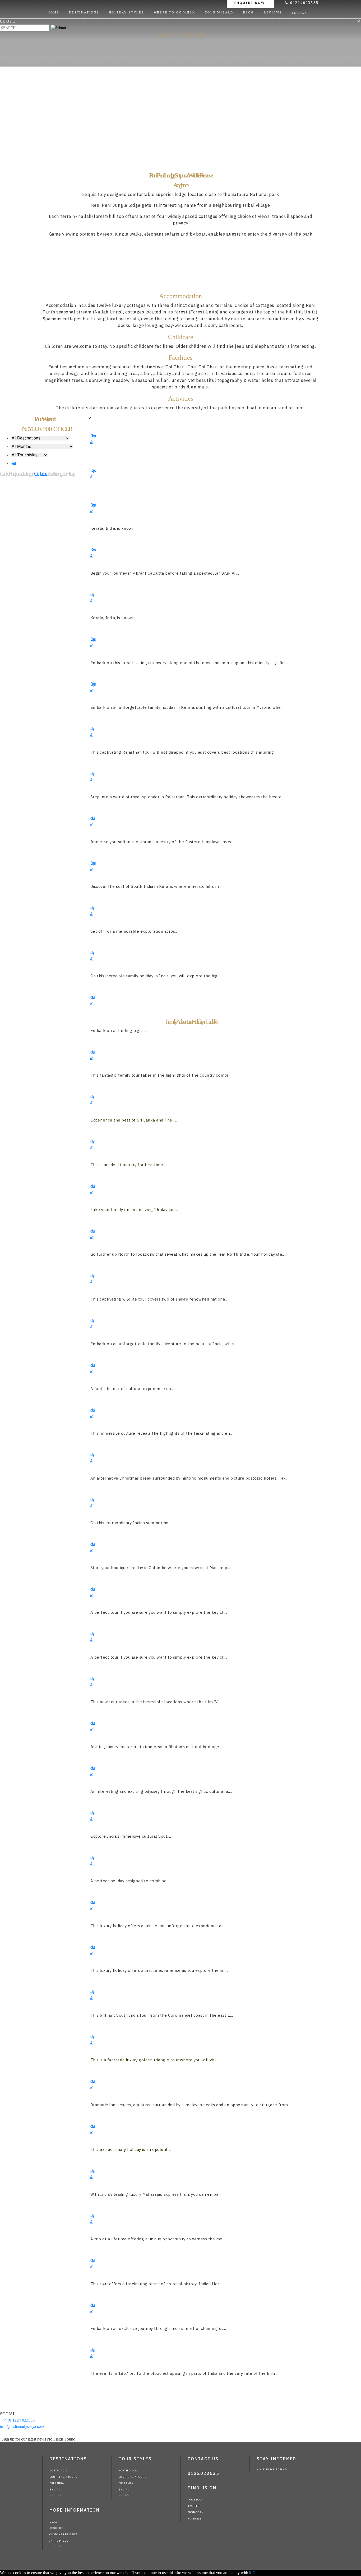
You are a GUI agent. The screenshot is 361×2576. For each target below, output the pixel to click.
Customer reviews (63, 2534)
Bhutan (55, 2490)
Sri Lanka (57, 2483)
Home (53, 12)
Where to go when (175, 12)
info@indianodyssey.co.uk (22, 2426)
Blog (249, 12)
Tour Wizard (219, 12)
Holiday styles (126, 12)
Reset (13, 463)
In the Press (59, 2541)
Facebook (196, 2500)
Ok (255, 2573)
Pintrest (195, 2519)
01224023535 (303, 3)
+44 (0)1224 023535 (17, 2420)
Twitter (194, 2506)
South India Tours (63, 2477)
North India (59, 2471)
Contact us (40, 474)
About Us (56, 2528)
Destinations (84, 12)
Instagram (196, 2512)
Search (300, 13)
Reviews (273, 12)
